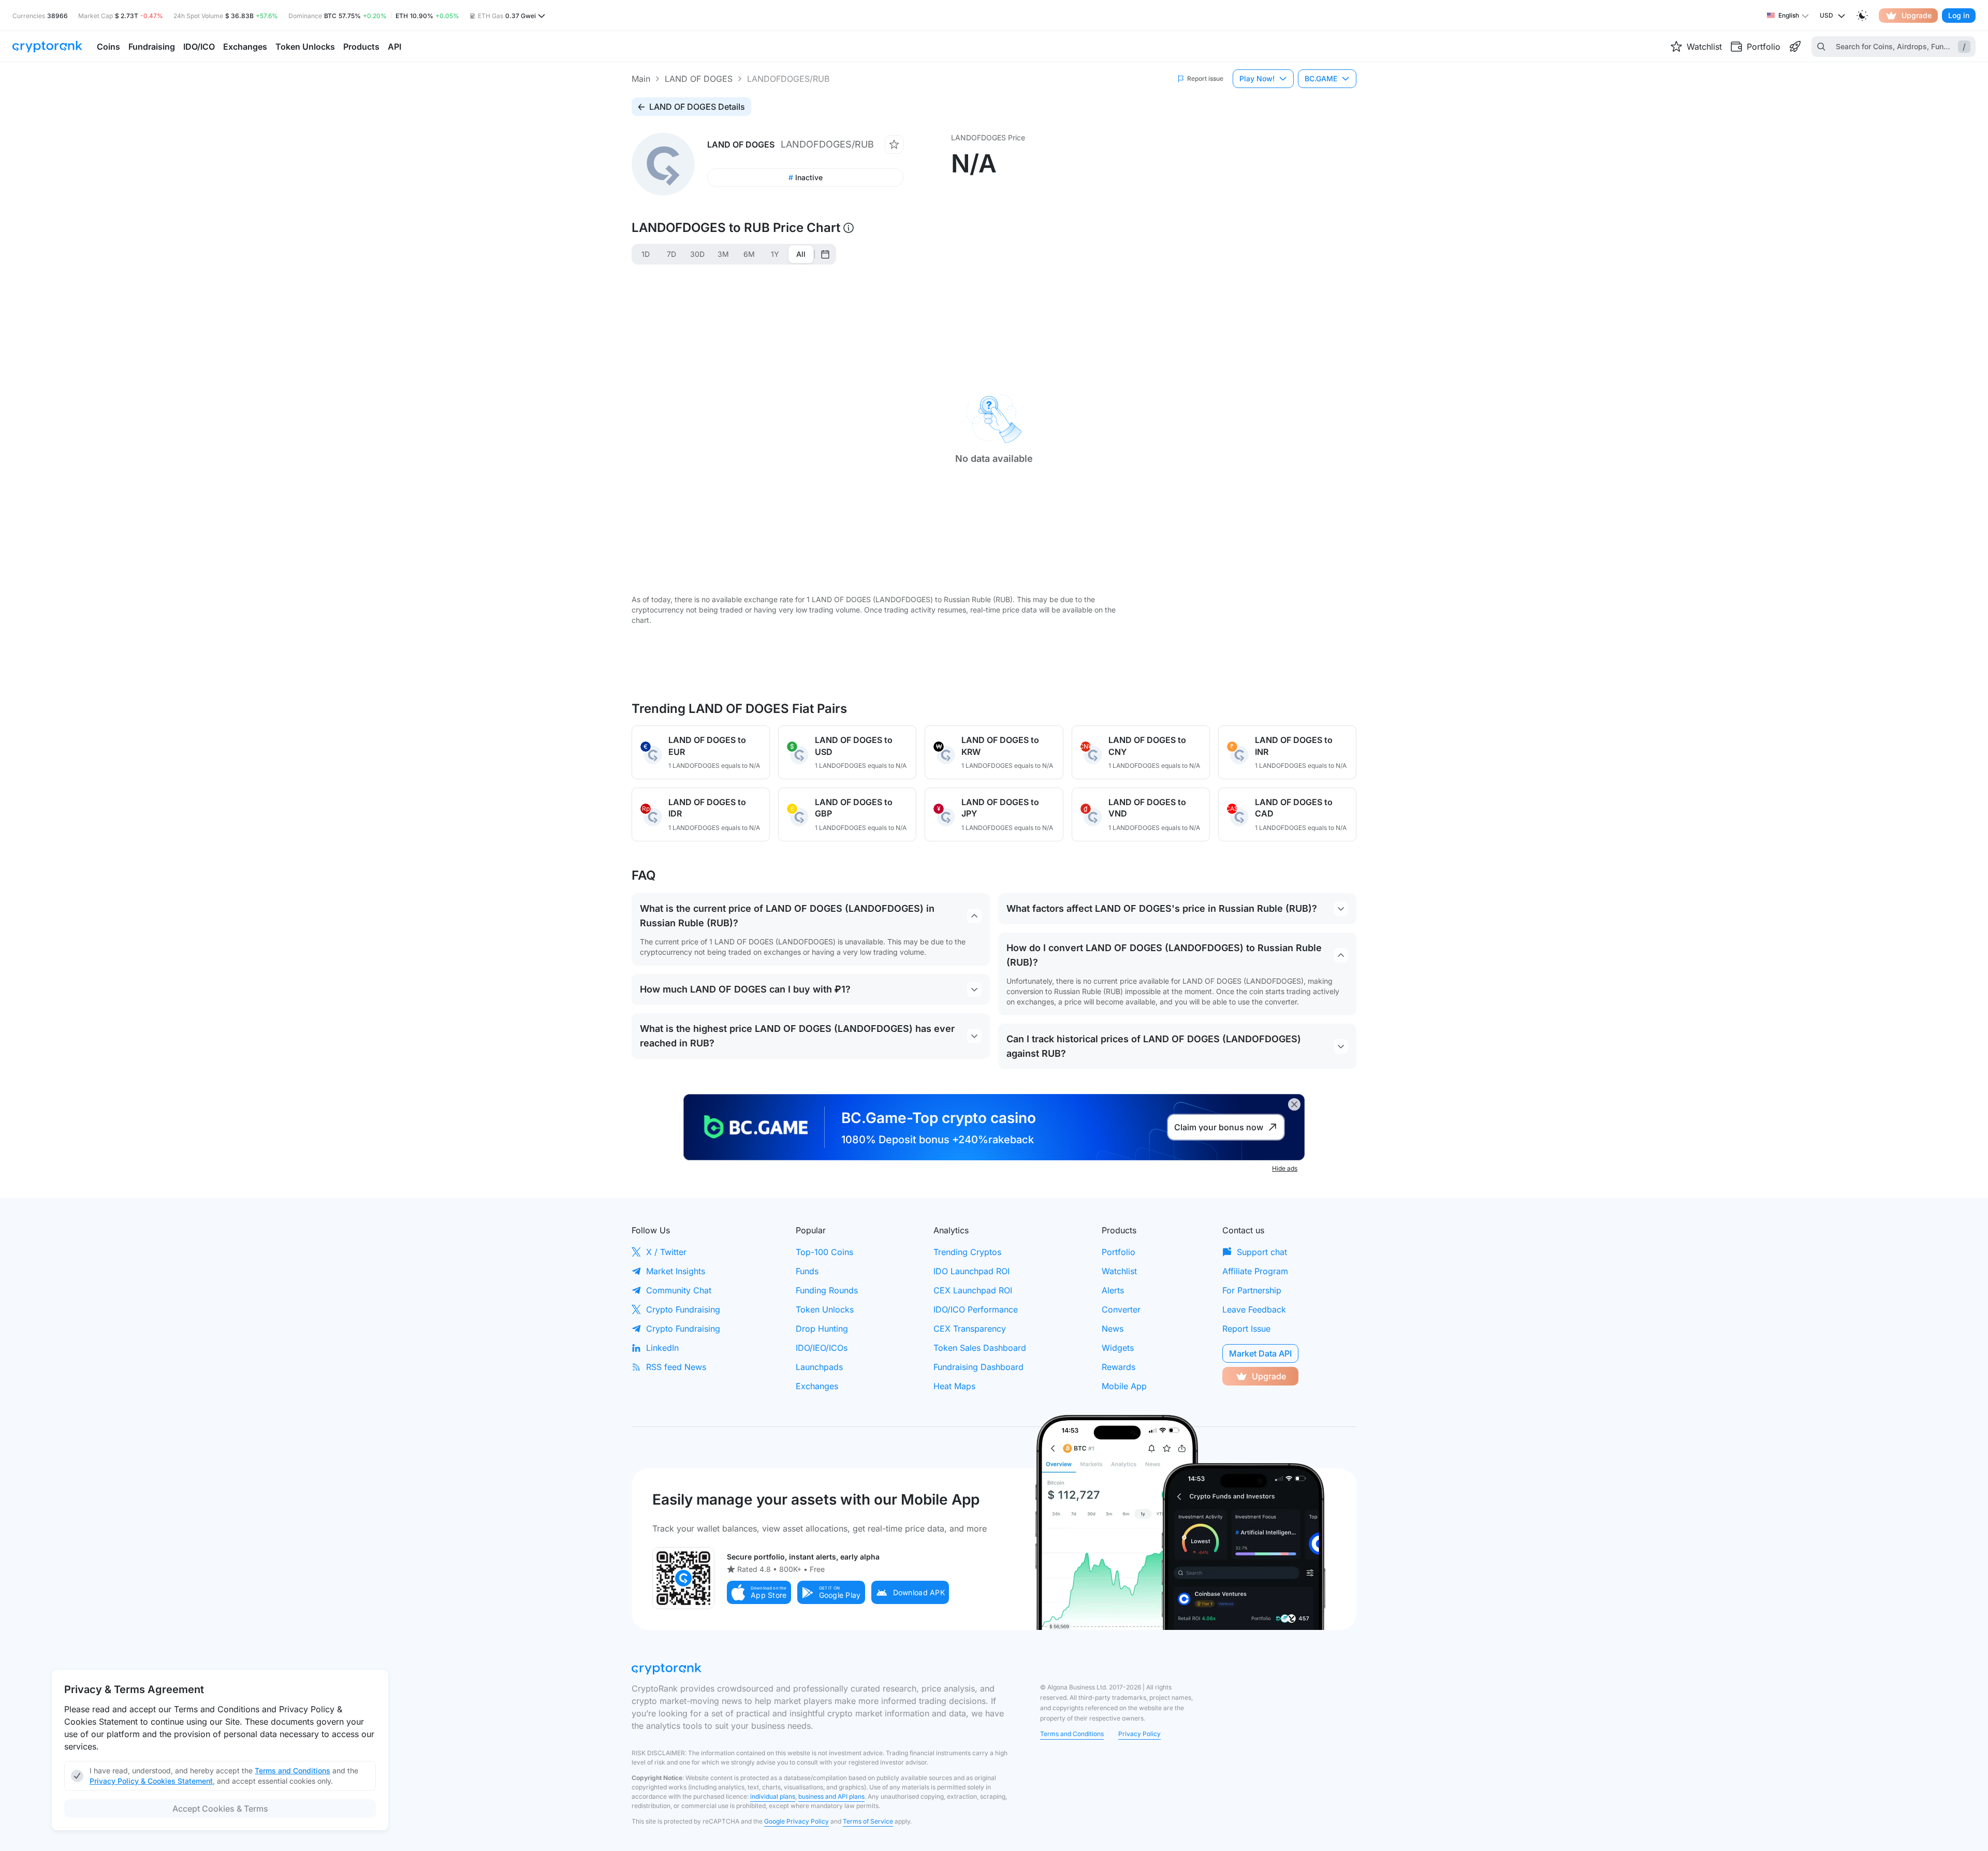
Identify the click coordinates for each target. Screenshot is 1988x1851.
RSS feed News (676, 1367)
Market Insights (676, 1271)
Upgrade (1917, 15)
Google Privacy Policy (796, 1821)
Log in (1959, 15)
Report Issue (1246, 1329)
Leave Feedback (1254, 1309)
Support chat (1262, 1252)
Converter (1121, 1309)
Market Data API (1260, 1353)
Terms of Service (868, 1821)
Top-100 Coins (824, 1252)
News (1113, 1329)
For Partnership (1252, 1290)
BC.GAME (1321, 78)
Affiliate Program (1255, 1271)
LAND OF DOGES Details (697, 107)
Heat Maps (954, 1386)
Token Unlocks (825, 1309)
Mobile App (1124, 1386)
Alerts (1113, 1290)
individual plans (773, 1796)
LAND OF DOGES (699, 79)
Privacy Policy (1139, 1734)
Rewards (1119, 1367)
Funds (807, 1271)
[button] (759, 1592)
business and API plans (831, 1796)
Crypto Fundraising (683, 1309)
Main (641, 79)
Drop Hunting (822, 1329)
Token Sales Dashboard (980, 1348)
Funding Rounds (827, 1290)
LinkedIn (662, 1348)
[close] (1294, 1104)
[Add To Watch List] (894, 144)
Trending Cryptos (967, 1252)
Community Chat (679, 1290)
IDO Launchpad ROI (971, 1271)
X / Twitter (666, 1252)
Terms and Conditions (1072, 1734)
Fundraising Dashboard (978, 1367)
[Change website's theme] (1862, 16)
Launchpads (819, 1367)
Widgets (1118, 1348)
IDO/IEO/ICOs (822, 1348)
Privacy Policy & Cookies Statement (151, 1781)
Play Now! (1257, 78)
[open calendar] (825, 254)
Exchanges (817, 1386)
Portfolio (1119, 1252)
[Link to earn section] (1795, 47)
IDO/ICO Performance (976, 1309)
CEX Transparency (970, 1329)
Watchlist (1119, 1271)
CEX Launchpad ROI (973, 1290)
